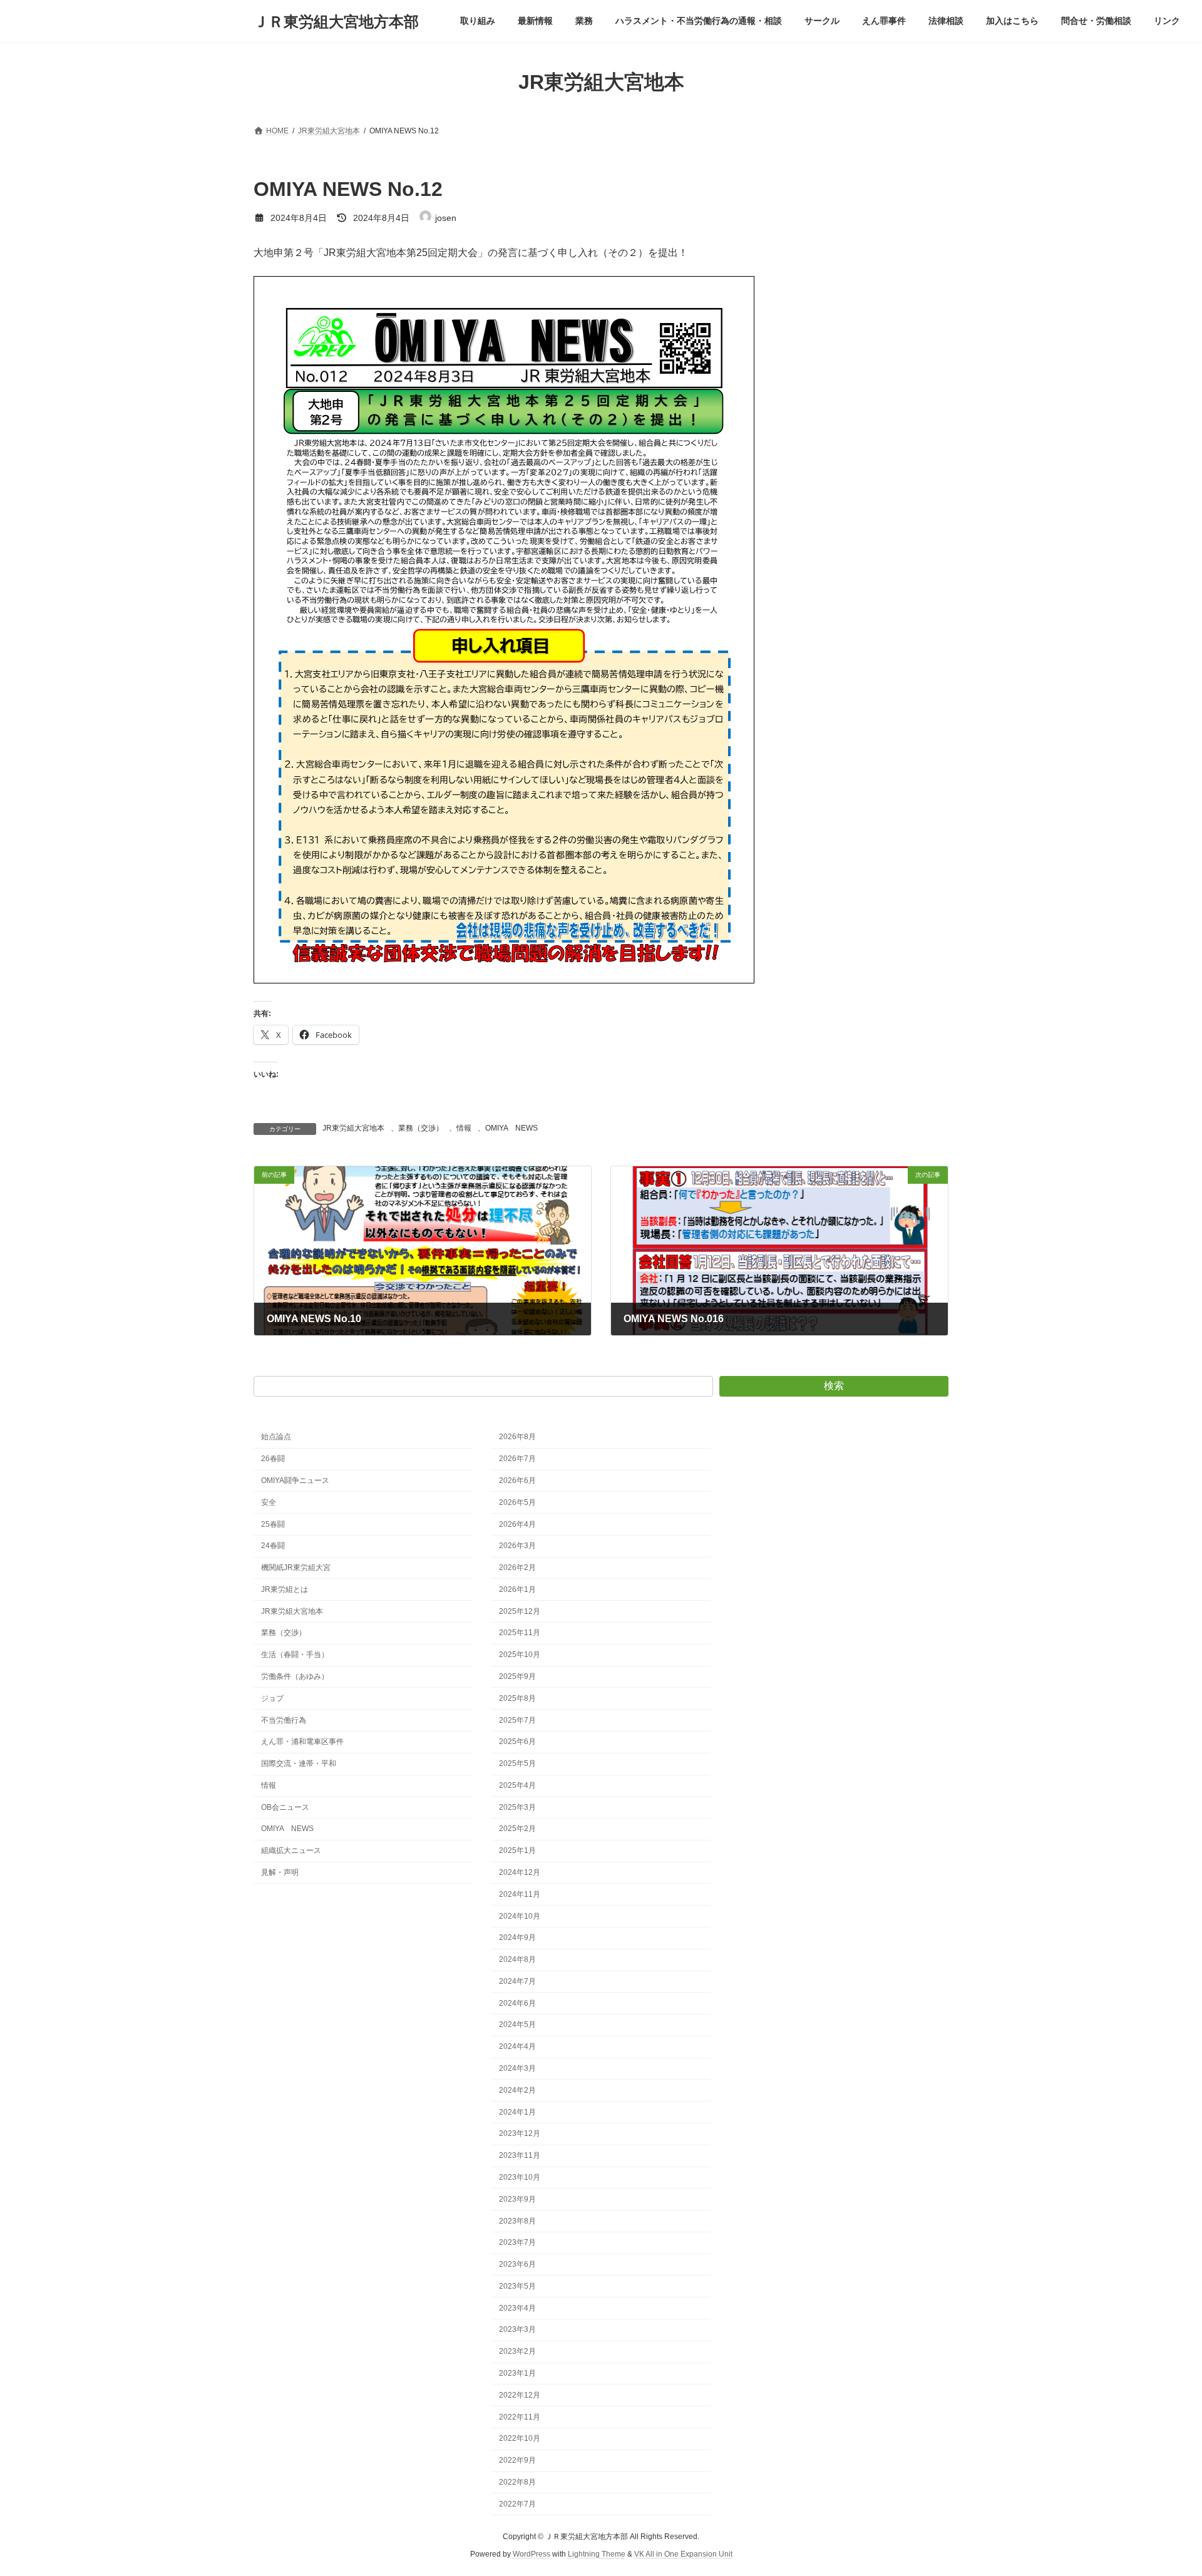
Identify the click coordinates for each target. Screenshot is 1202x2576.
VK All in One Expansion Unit (683, 2554)
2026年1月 (517, 1589)
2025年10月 (520, 1655)
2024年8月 (517, 1959)
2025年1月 (517, 1850)
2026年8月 (517, 1437)
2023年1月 (517, 2373)
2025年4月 (517, 1785)
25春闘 (273, 1524)
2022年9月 (517, 2460)
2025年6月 (517, 1742)
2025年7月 (517, 1720)
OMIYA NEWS (511, 1128)
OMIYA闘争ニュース (295, 1480)
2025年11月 (520, 1633)
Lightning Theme (597, 2554)
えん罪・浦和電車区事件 (302, 1742)
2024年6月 (517, 2003)
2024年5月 (517, 2024)
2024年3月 (517, 2068)
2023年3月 (517, 2329)
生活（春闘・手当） (295, 1655)
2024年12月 (520, 1872)
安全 (269, 1502)
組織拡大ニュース (291, 1850)
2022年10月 (520, 2438)
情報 (464, 1128)
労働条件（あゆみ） (295, 1676)
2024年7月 (517, 1981)
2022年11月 (520, 2416)
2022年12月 (520, 2395)
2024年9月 (517, 1937)
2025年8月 (517, 1698)
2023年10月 (520, 2177)
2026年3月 (517, 1546)
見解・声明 (280, 1872)
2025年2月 (517, 1829)
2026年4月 (517, 1524)
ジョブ (272, 1698)
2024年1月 (517, 2112)
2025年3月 (517, 1807)
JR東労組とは (285, 1589)
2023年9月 (517, 2199)
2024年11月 (520, 1894)
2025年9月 (517, 1676)
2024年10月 (520, 1916)
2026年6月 (517, 1480)
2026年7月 (517, 1459)
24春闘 (273, 1546)
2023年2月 (517, 2351)
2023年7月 (517, 2242)
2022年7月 (517, 2503)
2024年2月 (517, 2090)
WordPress (532, 2554)
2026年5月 (517, 1502)
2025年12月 (520, 1611)
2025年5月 (517, 1763)
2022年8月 (517, 2482)
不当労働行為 (284, 1720)
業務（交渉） (421, 1128)
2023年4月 (517, 2307)
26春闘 (273, 1459)
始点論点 (276, 1437)
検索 (834, 1386)
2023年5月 (517, 2286)
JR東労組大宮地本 (353, 1128)
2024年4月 (517, 2046)
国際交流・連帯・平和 (299, 1763)
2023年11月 (520, 2155)
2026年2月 (517, 1568)
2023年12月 (520, 2133)
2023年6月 (517, 2264)
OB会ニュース (285, 1807)
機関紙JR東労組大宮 (296, 1568)
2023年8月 (517, 2220)
